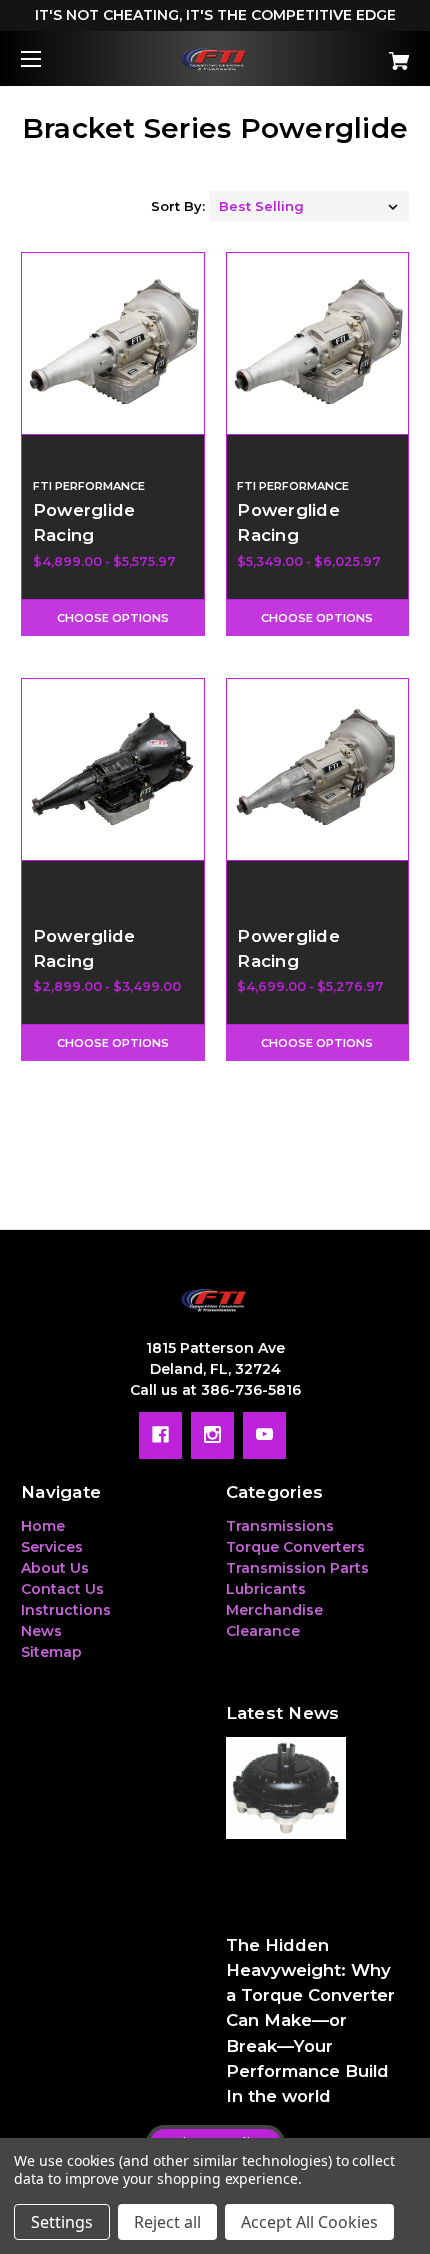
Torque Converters (295, 1547)
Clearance (263, 1631)
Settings (62, 2222)
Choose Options (113, 618)
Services (52, 1547)
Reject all (167, 2222)
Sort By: (178, 206)
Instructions (66, 1610)
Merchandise (274, 1610)
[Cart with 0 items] (370, 53)
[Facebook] (160, 1435)
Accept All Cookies (309, 2222)
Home (43, 1526)
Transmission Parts (297, 1568)
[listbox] (309, 206)
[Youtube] (264, 1435)
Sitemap (51, 1652)
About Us (55, 1568)
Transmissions (280, 1526)
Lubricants (266, 1589)
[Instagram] (212, 1435)
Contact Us (62, 1589)
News (41, 1631)
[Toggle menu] (48, 58)
